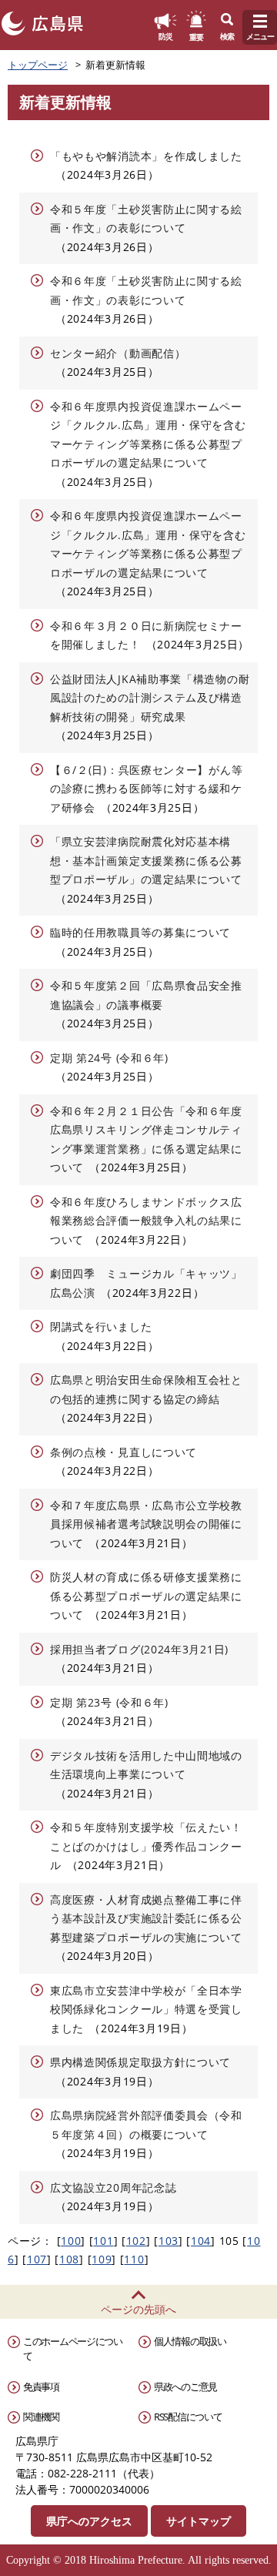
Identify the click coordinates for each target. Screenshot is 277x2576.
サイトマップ (199, 2521)
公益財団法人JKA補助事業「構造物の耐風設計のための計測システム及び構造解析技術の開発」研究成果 (150, 698)
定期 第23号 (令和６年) (109, 1702)
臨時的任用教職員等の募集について (140, 932)
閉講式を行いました (101, 1327)
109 (102, 2259)
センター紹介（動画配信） (118, 353)
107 (37, 2259)
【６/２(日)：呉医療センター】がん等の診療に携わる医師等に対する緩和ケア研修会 (146, 789)
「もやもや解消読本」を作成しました (146, 156)
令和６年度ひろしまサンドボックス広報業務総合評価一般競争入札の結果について (146, 1221)
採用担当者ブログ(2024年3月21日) (139, 1649)
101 (103, 2241)
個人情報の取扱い (190, 2341)
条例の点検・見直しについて (123, 1452)
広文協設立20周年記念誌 (113, 2187)
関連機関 (41, 2417)
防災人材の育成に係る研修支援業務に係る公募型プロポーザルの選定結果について (146, 1596)
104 (201, 2241)
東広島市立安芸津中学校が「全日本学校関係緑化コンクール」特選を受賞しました (146, 2009)
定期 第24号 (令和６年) (109, 1058)
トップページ (38, 65)
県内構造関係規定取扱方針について (140, 2062)
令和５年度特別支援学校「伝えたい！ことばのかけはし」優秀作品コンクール (146, 1846)
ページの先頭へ (138, 2309)
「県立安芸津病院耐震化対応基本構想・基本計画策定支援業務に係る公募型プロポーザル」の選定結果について (146, 860)
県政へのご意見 (185, 2387)
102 (136, 2241)
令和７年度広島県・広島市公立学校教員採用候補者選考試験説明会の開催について (146, 1524)
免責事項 (41, 2387)
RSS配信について (188, 2417)
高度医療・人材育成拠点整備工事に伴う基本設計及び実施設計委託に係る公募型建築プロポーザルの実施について (146, 1918)
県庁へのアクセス (89, 2521)
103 (169, 2241)
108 (69, 2259)
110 (134, 2259)
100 (71, 2241)
